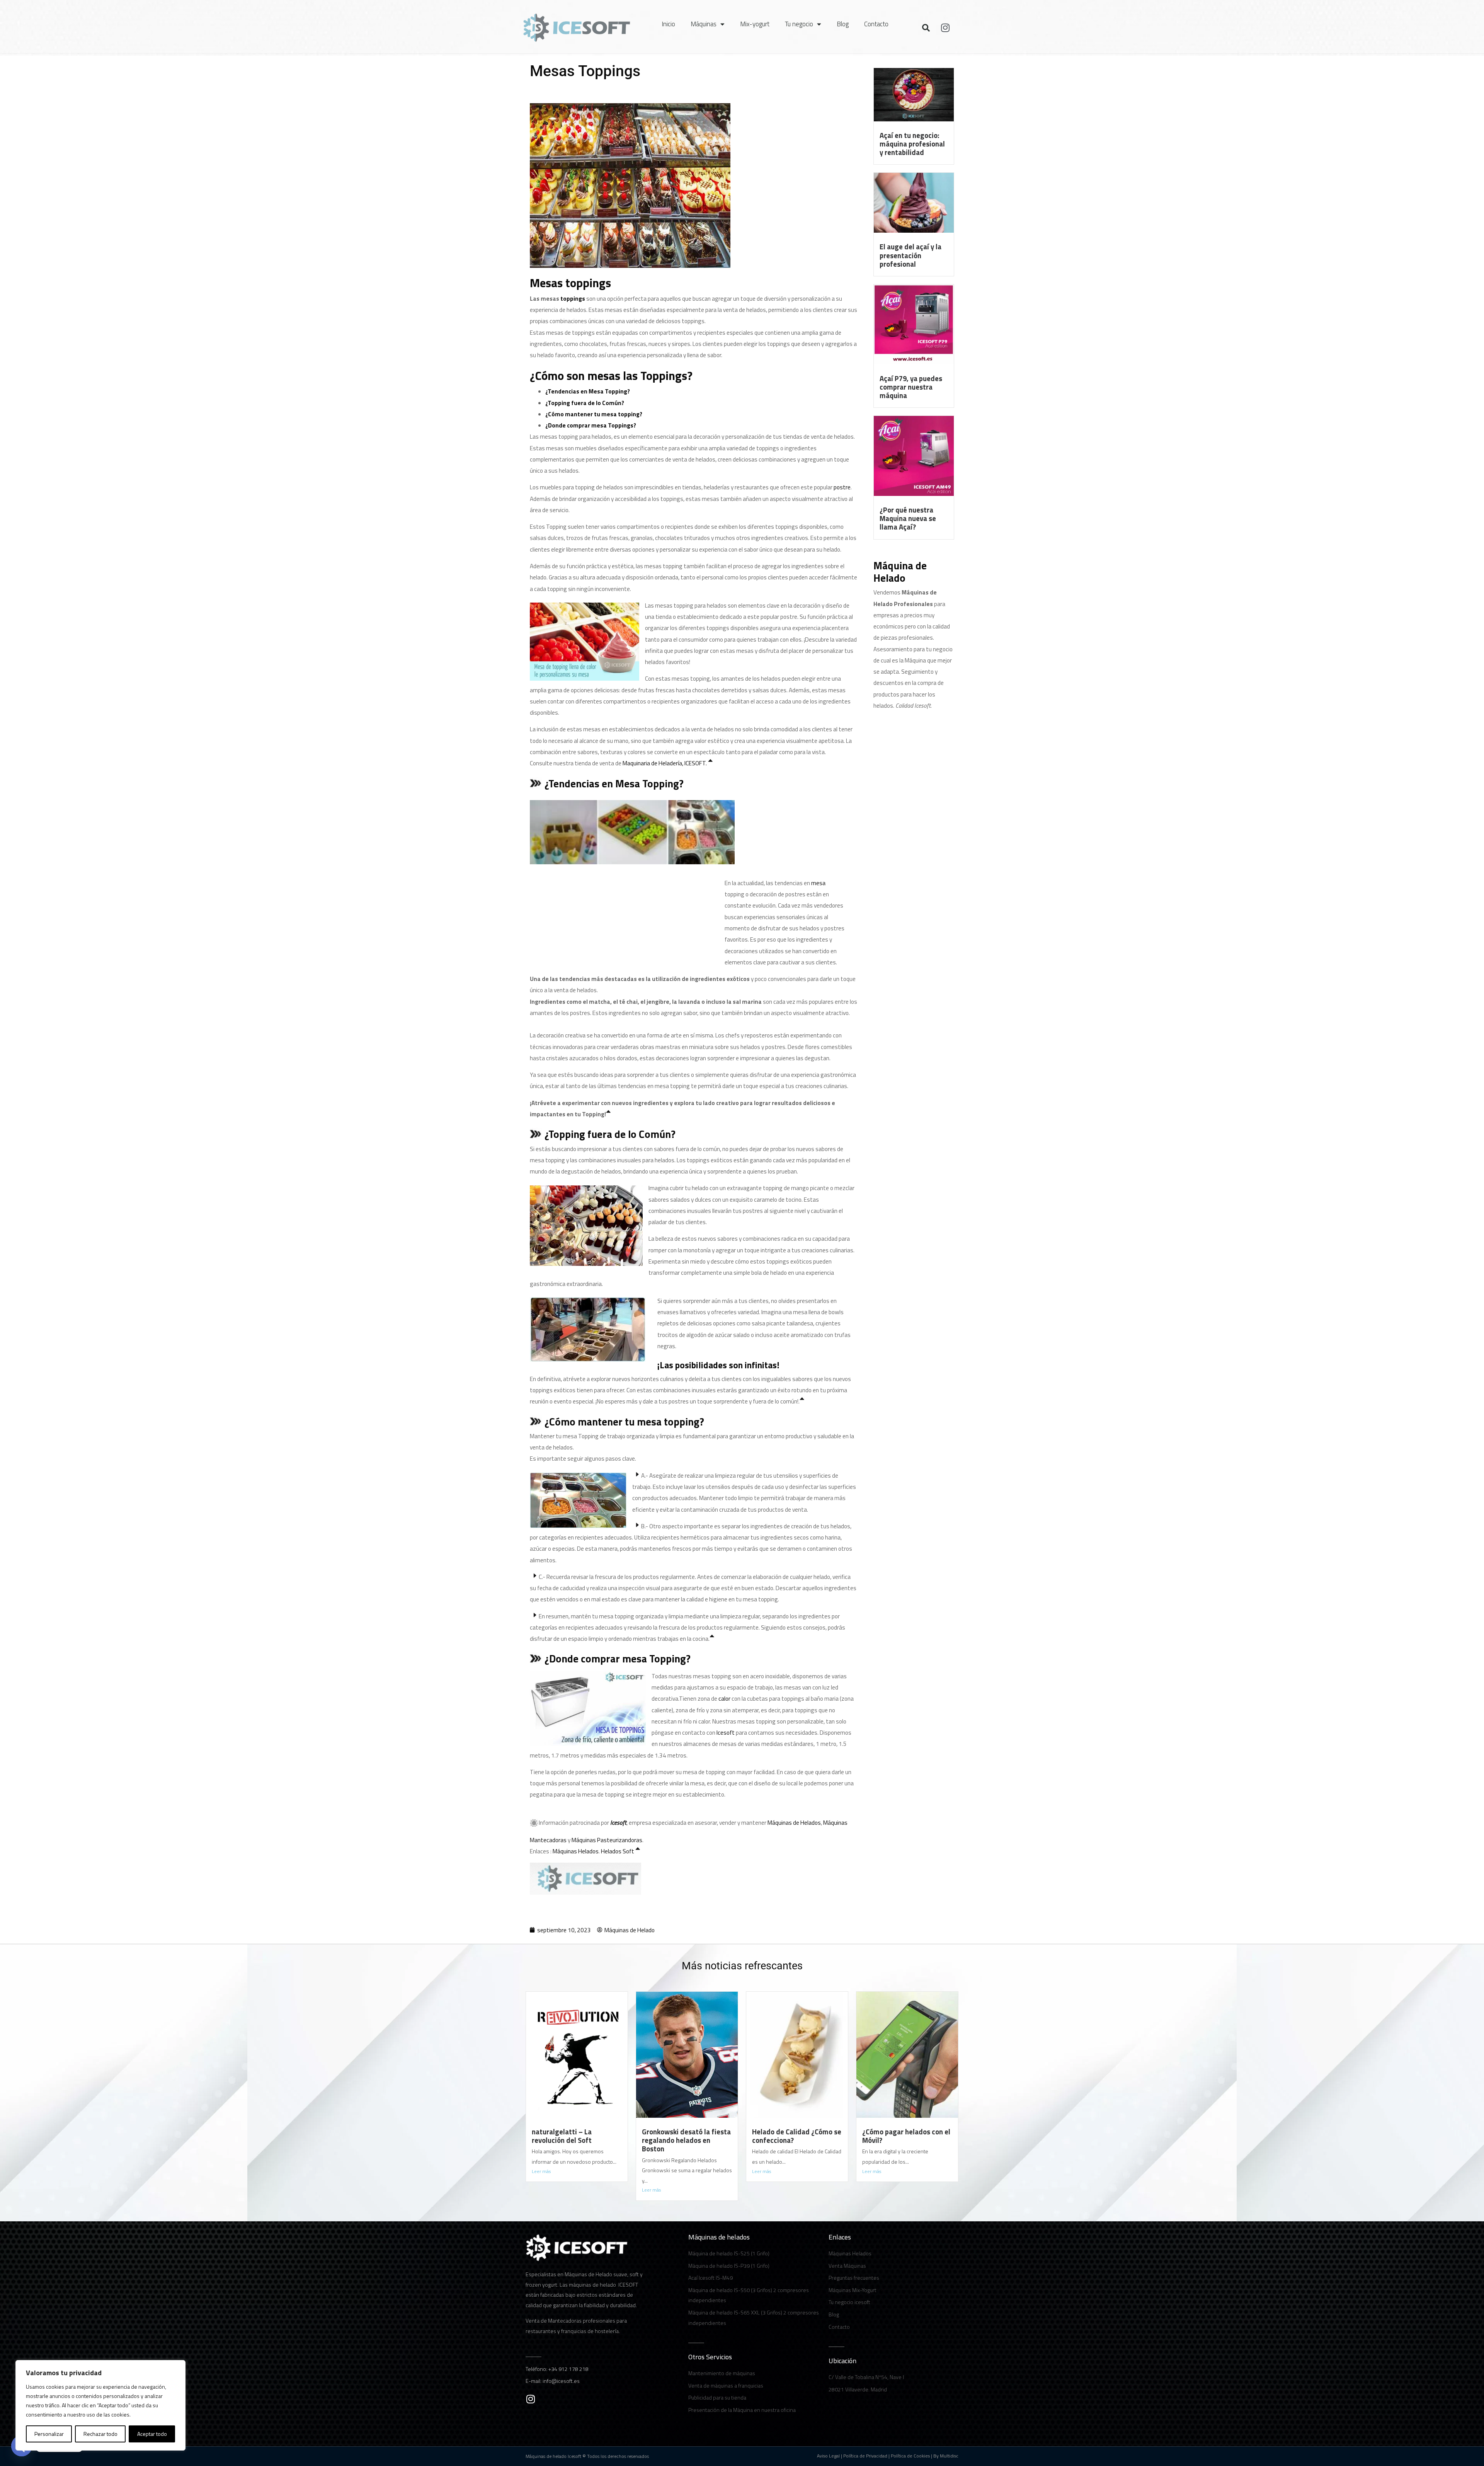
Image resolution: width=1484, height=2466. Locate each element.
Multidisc (949, 2456)
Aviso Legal (828, 2456)
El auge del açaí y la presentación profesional (910, 255)
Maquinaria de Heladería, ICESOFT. (665, 763)
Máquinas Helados (576, 1851)
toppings (573, 299)
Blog (843, 24)
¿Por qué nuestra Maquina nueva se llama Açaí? (908, 518)
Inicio (668, 24)
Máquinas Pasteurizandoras (607, 1840)
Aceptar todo (152, 2434)
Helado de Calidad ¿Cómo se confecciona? (797, 2136)
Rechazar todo (100, 2434)
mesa (818, 883)
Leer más (541, 2171)
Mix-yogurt (755, 24)
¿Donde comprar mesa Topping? (618, 1658)
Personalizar (49, 2434)
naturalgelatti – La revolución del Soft (562, 2136)
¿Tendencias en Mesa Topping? (588, 391)
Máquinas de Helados (794, 1823)
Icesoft (726, 1733)
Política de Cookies (910, 2456)
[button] (926, 28)
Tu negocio (799, 24)
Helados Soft (618, 1851)
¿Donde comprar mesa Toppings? (591, 425)
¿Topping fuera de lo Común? (585, 403)
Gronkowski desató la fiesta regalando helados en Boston (686, 2140)
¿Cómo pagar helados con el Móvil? (906, 2136)
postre (842, 487)
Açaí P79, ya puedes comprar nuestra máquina (911, 387)
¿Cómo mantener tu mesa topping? (594, 414)
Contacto (876, 24)
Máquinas (704, 24)
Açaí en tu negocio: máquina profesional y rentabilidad (912, 144)
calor (724, 1699)
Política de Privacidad (865, 2456)
